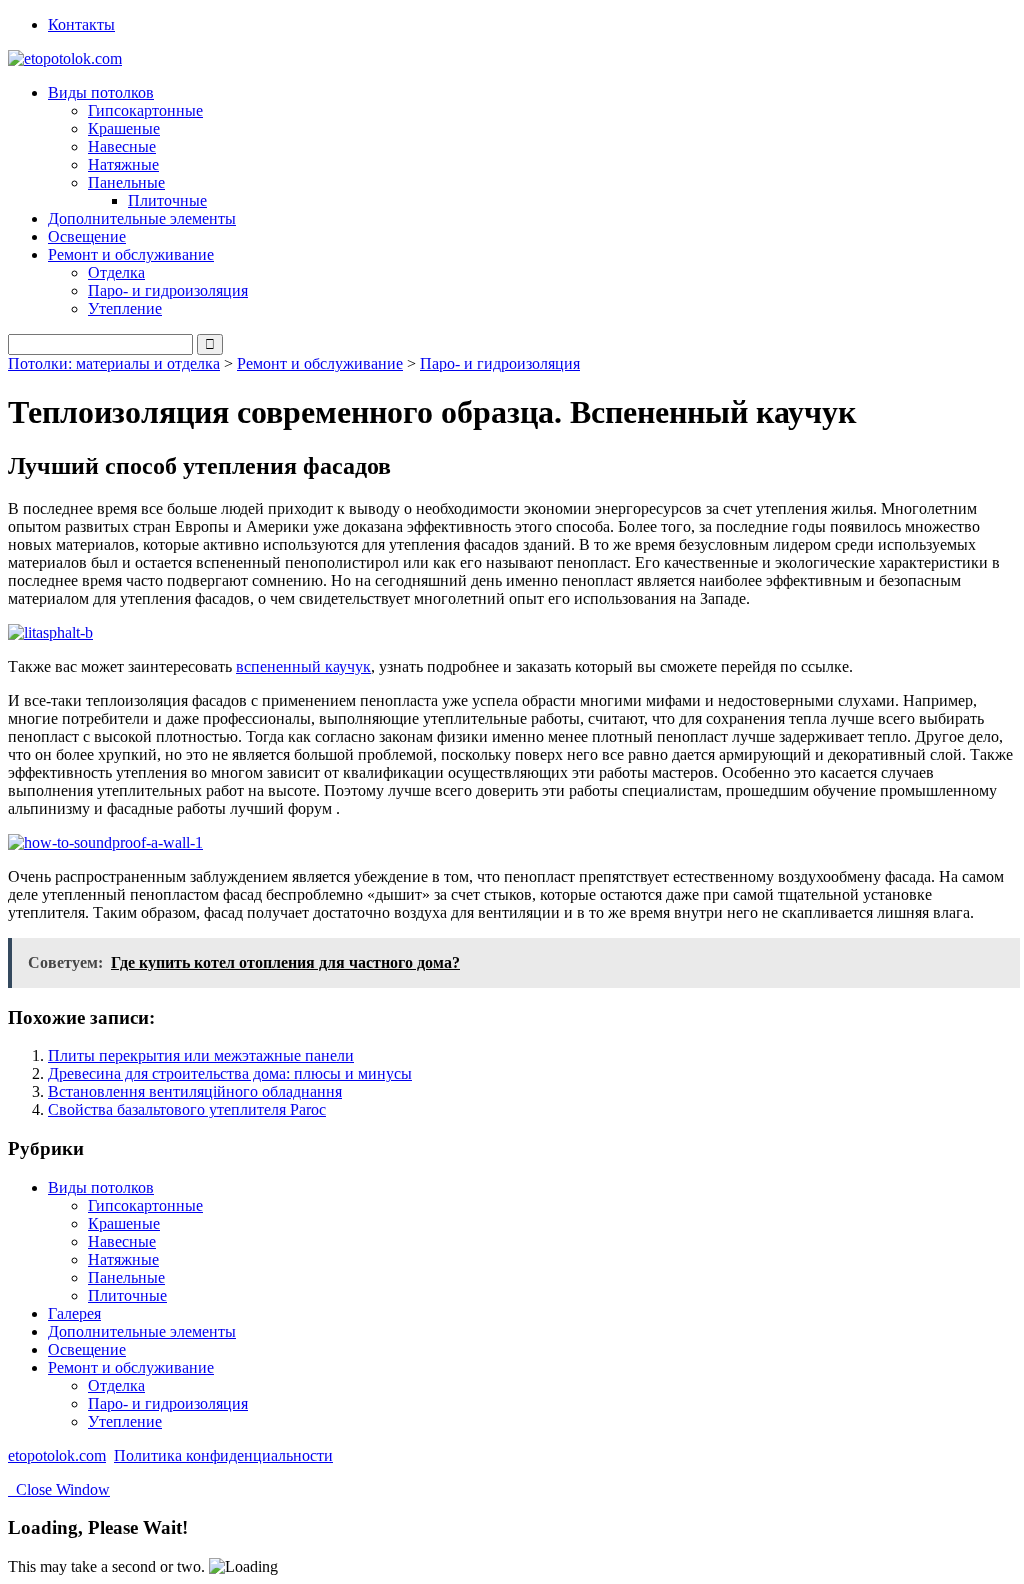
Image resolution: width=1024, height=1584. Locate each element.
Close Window (59, 1489)
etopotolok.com (57, 1455)
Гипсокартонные (145, 110)
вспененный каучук (303, 666)
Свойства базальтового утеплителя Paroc (187, 1109)
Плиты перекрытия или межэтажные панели (201, 1055)
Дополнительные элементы (142, 218)
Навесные (122, 146)
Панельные (126, 1277)
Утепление (125, 308)
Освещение (87, 236)
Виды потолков (101, 1187)
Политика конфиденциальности (223, 1455)
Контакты (81, 24)
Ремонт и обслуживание (320, 363)
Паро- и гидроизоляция (168, 290)
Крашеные (124, 128)
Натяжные (123, 164)
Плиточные (167, 200)
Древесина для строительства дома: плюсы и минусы (230, 1073)
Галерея (74, 1313)
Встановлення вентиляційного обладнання (195, 1091)
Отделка (116, 272)
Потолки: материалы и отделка (114, 363)
